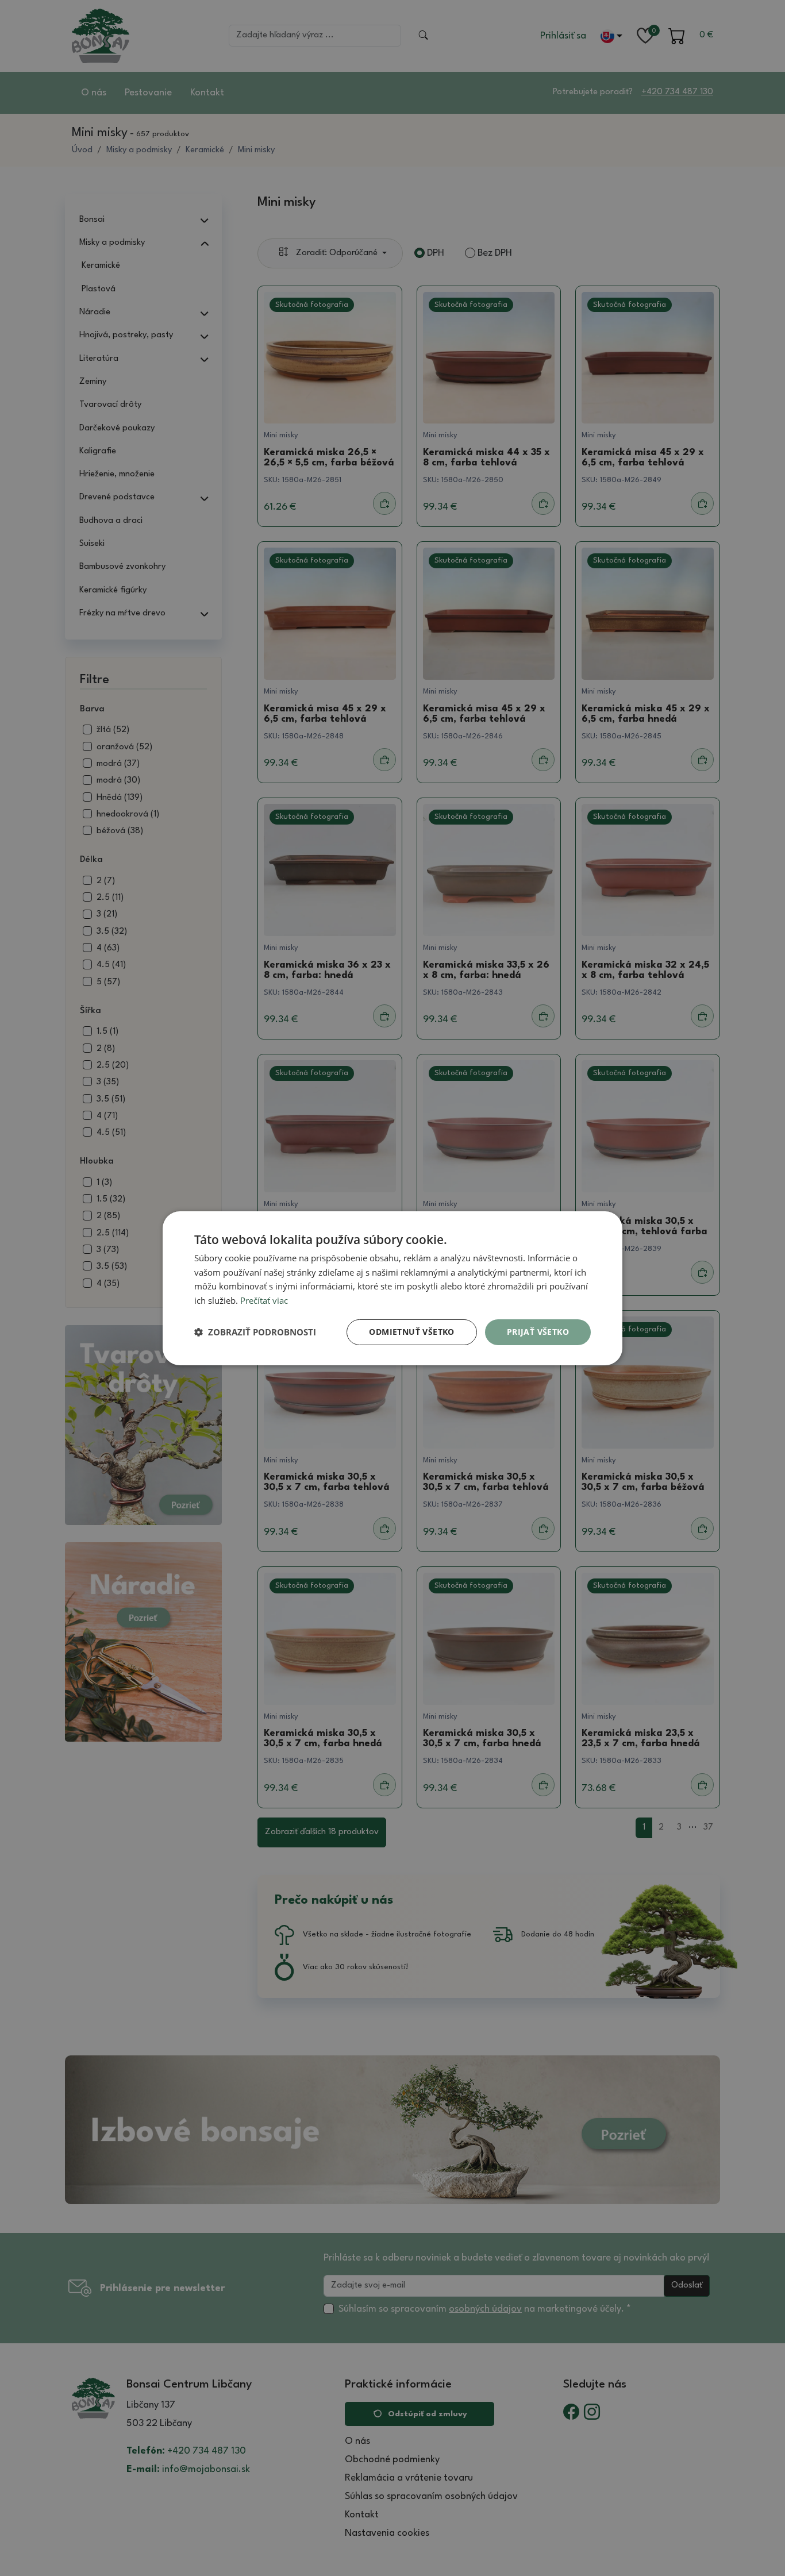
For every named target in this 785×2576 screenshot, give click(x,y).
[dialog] (392, 1288)
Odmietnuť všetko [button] (411, 1332)
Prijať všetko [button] (538, 1332)
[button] (255, 1332)
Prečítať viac (264, 1300)
